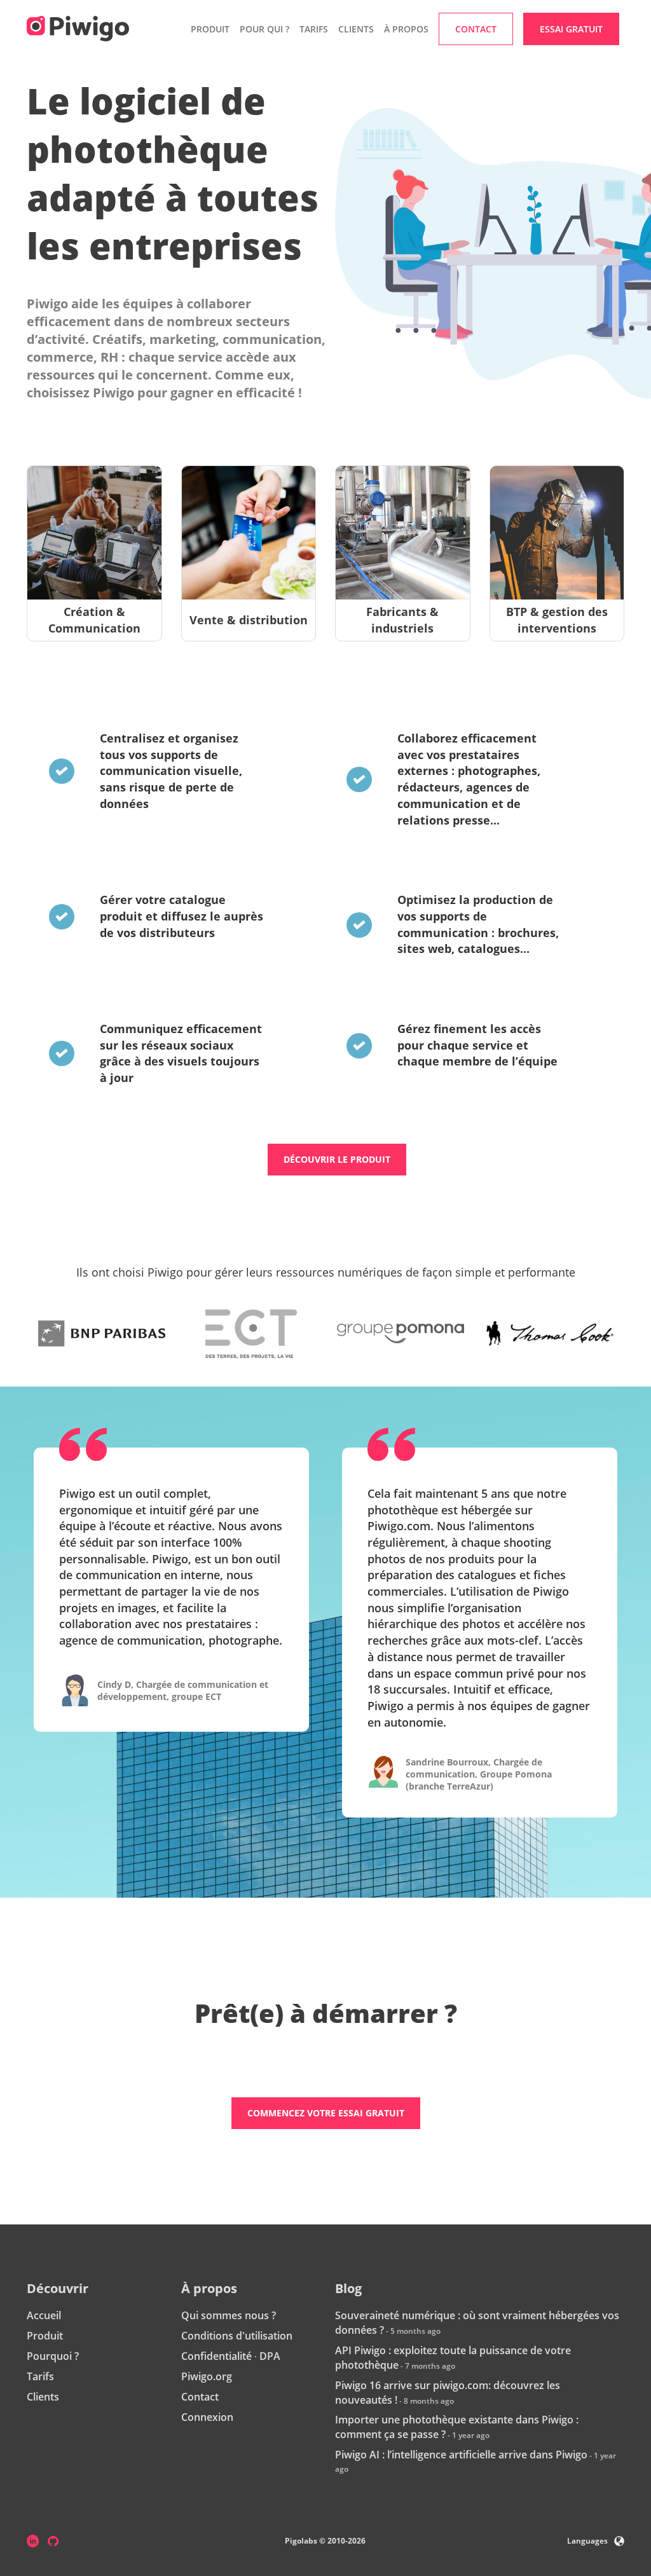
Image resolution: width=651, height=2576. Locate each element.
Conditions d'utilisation (237, 2336)
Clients (356, 29)
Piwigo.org (207, 2376)
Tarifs (314, 29)
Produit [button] (210, 29)
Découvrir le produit (337, 1159)
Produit (45, 2336)
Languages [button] (587, 2541)
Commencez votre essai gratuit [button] (326, 2113)
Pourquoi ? (53, 2356)
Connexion (207, 2417)
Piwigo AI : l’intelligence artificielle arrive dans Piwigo (461, 2455)
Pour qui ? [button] (264, 29)
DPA (270, 2356)
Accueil (44, 2315)
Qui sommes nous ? (229, 2315)
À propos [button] (406, 29)
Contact (200, 2397)
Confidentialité (216, 2356)
